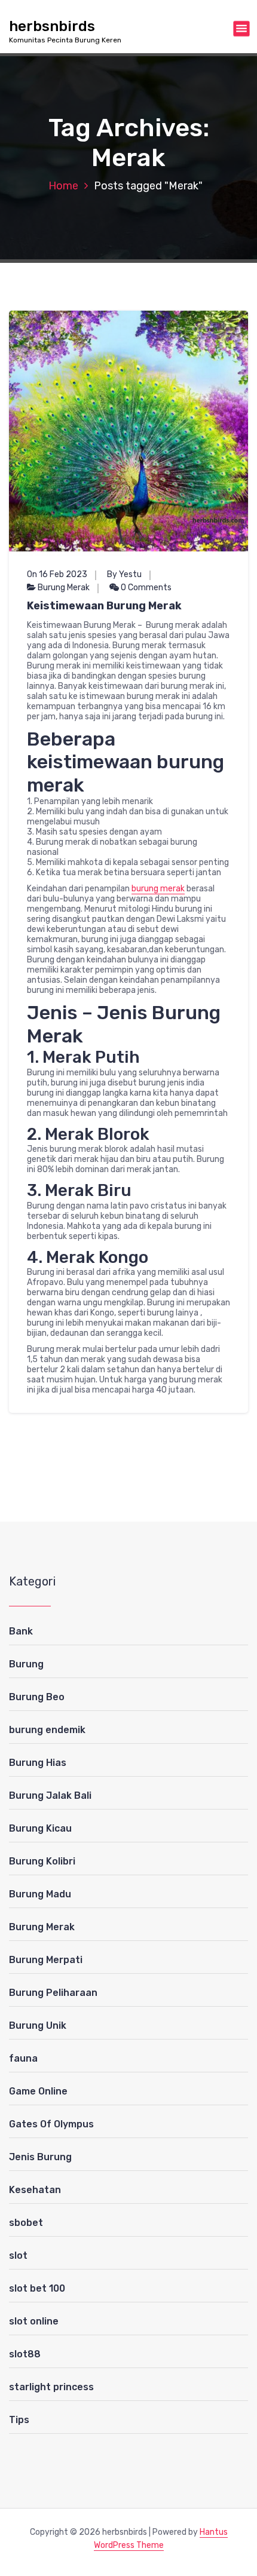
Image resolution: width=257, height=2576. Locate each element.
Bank (21, 1631)
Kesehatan (35, 2190)
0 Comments (145, 588)
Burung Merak (64, 588)
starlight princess (51, 2387)
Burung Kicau (40, 1828)
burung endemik (47, 1730)
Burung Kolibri (42, 1861)
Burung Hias (38, 1763)
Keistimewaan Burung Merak (104, 606)
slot (18, 2255)
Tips (19, 2420)
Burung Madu (40, 1894)
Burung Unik (38, 2025)
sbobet (26, 2223)
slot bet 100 (37, 2288)
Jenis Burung (40, 2157)
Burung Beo (37, 1697)
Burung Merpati (46, 1960)
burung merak (158, 889)
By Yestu (124, 574)
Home (63, 186)
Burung (26, 1664)
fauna (23, 2058)
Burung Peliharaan (53, 1993)
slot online (34, 2321)
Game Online (38, 2091)
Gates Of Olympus (51, 2124)
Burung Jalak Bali (50, 1795)
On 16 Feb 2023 (57, 574)
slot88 (25, 2354)
